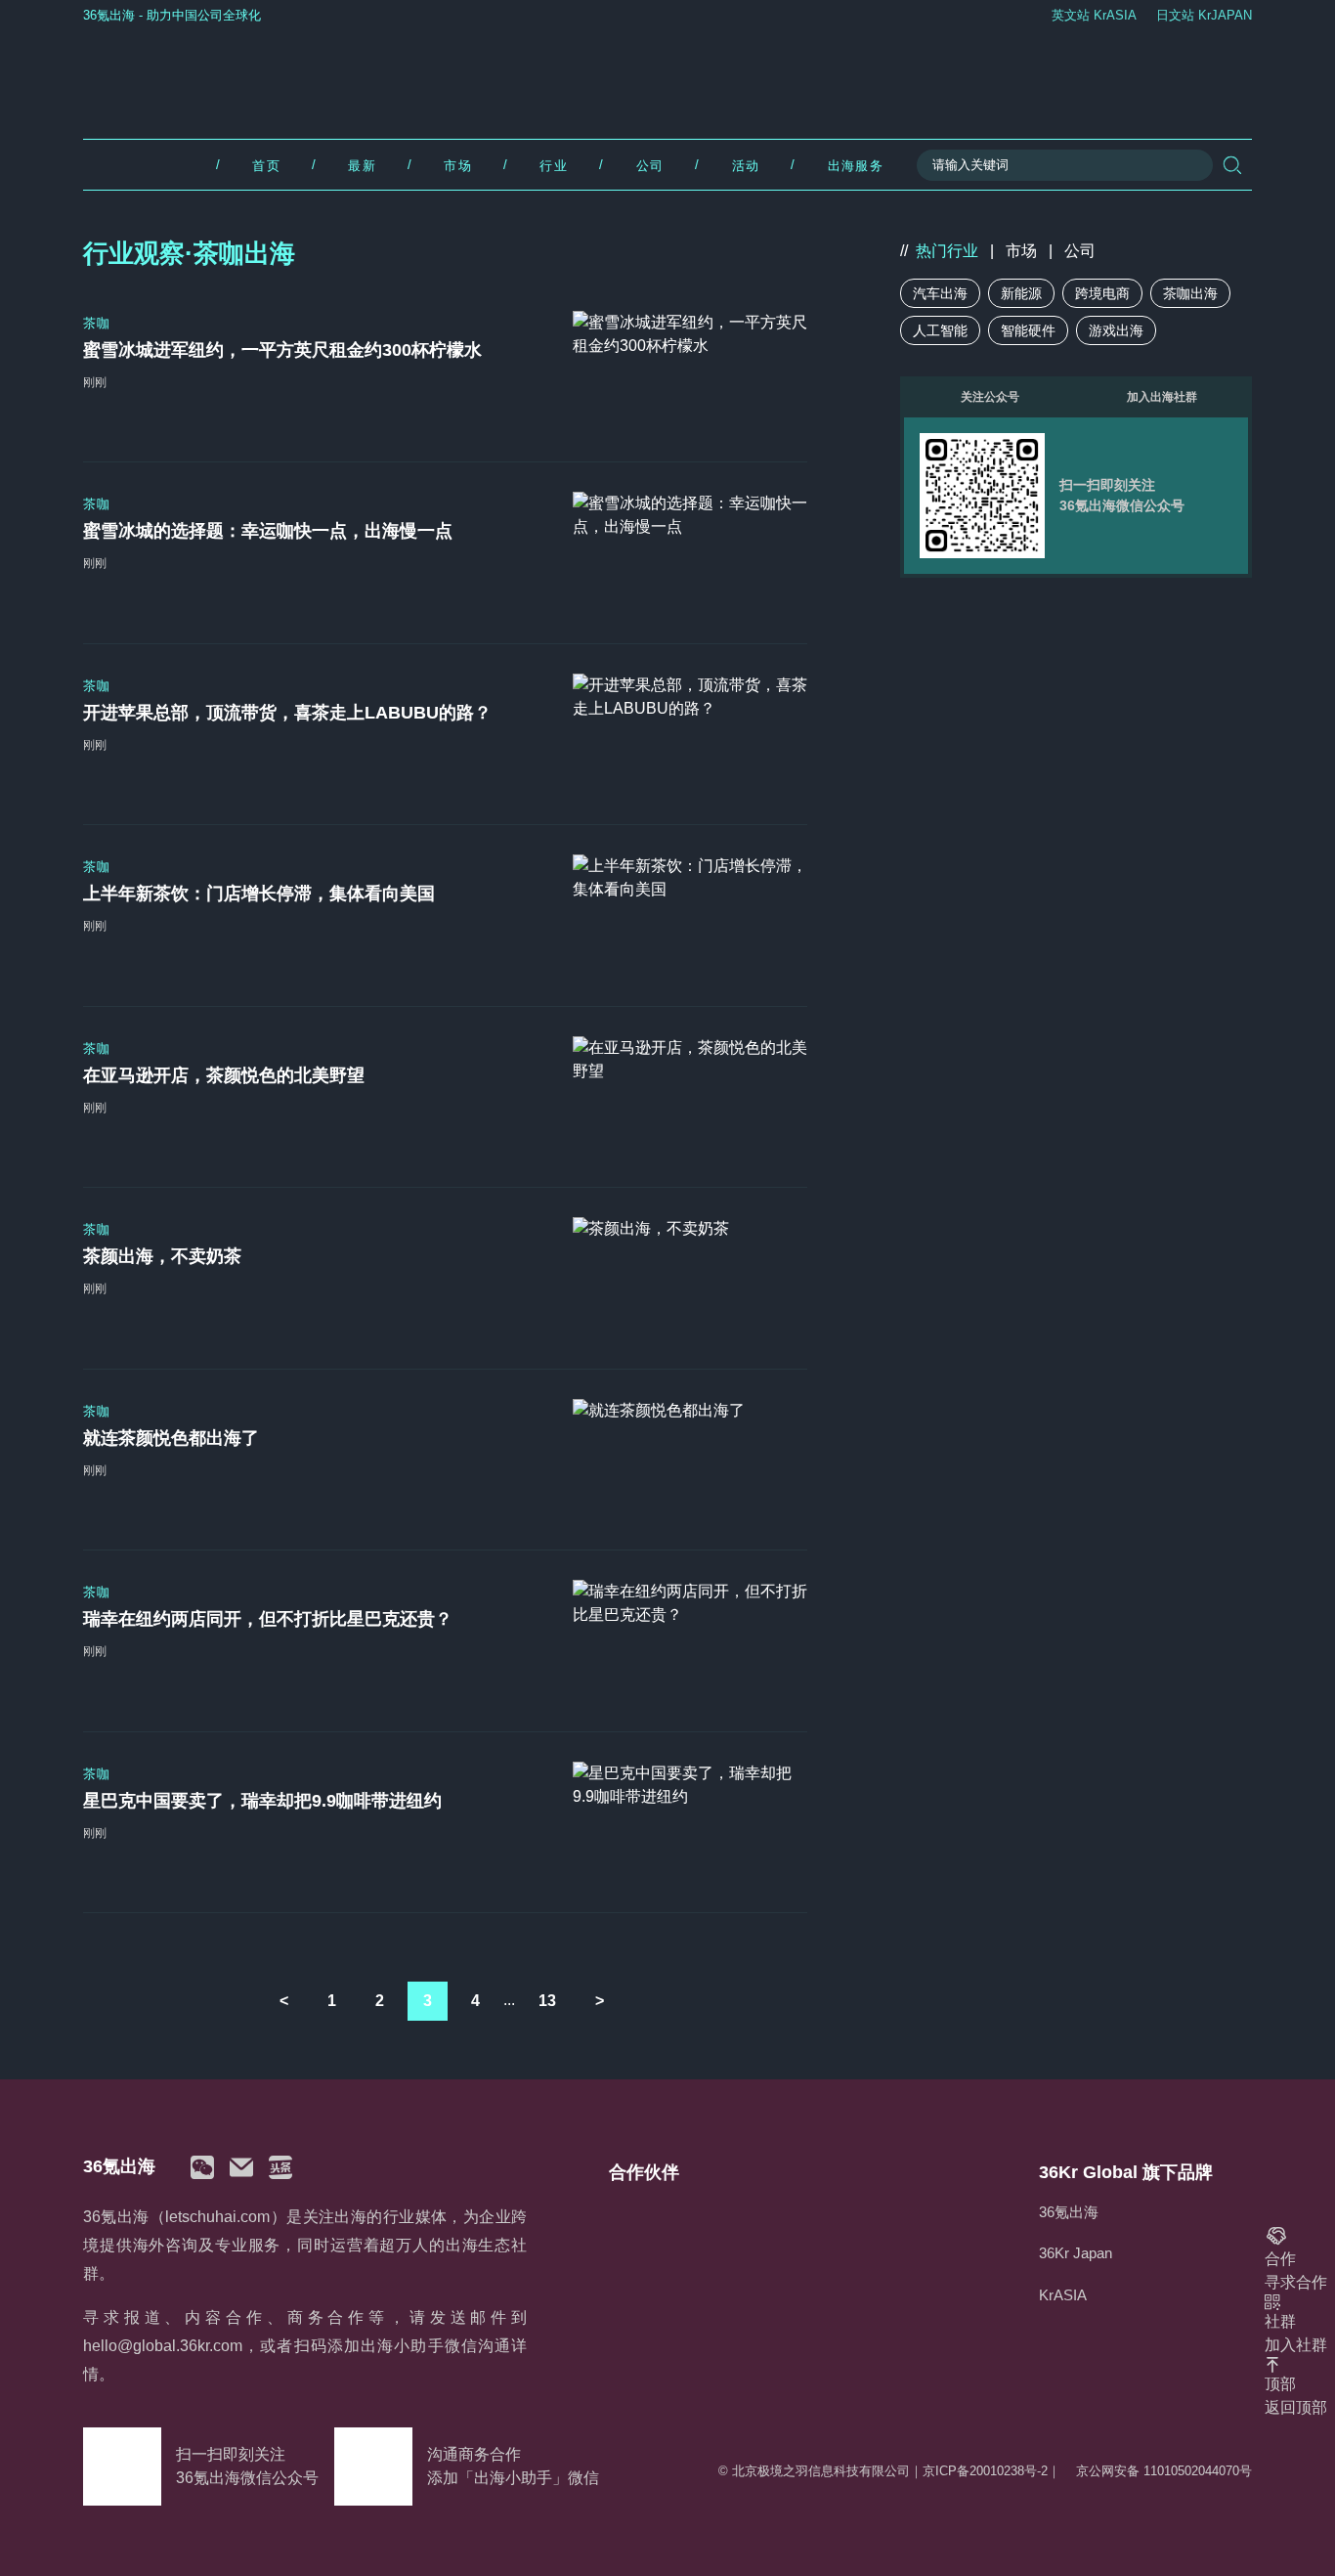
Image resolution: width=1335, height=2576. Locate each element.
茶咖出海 (1190, 293)
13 (547, 2001)
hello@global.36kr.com (163, 2346)
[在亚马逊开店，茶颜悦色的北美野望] (690, 1097)
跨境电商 (1102, 293)
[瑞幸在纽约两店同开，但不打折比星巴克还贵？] (690, 1640)
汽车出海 (940, 293)
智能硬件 (1028, 330)
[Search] (1232, 165)
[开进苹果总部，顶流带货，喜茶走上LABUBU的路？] (690, 734)
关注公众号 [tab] (990, 397)
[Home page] (668, 77)
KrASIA (1063, 2295)
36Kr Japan (1076, 2253)
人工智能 (940, 330)
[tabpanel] (1076, 496)
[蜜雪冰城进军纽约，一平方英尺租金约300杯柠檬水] (690, 371)
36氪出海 (1069, 2212)
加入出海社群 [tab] (1162, 397)
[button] (202, 2167)
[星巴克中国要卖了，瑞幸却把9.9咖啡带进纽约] (690, 1822)
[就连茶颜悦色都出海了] (690, 1460)
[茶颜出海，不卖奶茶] (690, 1278)
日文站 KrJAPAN (1204, 15)
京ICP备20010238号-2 (985, 2471)
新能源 (1021, 293)
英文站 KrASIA (1094, 15)
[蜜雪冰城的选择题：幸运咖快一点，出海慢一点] (690, 552)
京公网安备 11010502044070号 (1164, 2471)
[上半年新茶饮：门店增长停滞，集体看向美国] (690, 915)
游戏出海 (1116, 330)
